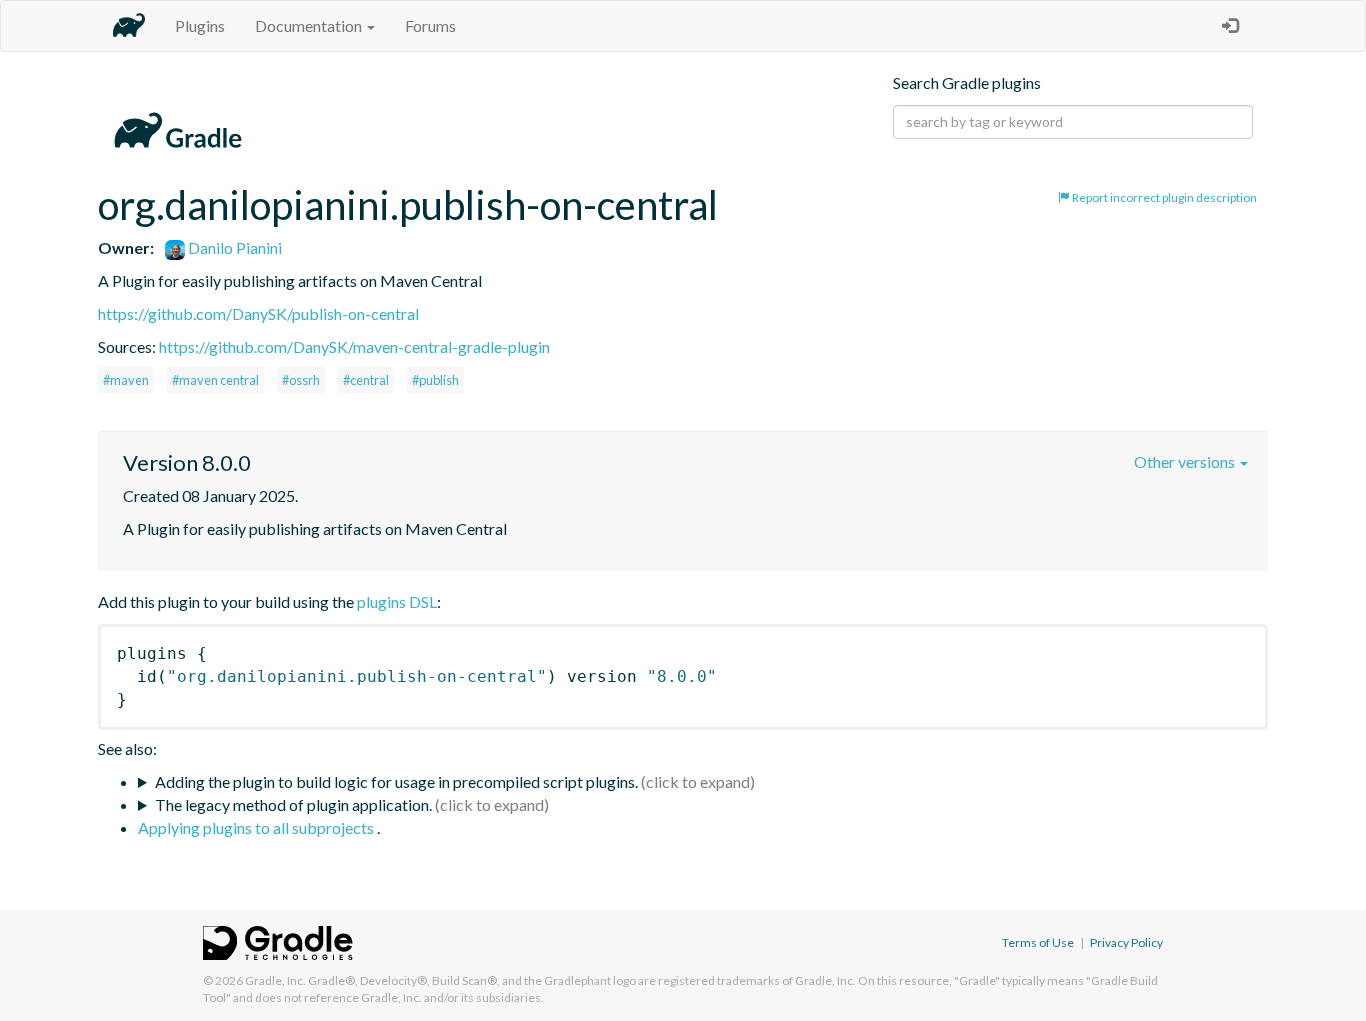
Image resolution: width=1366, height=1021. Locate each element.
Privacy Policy (1126, 942)
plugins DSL (397, 601)
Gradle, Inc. (275, 980)
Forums (430, 25)
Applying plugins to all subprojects (257, 827)
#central (366, 380)
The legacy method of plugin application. (293, 804)
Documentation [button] (310, 25)
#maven (126, 380)
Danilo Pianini (233, 247)
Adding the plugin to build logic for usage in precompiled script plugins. (396, 781)
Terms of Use (1038, 942)
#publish (435, 380)
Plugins (200, 25)
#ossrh (301, 380)
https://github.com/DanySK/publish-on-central (258, 313)
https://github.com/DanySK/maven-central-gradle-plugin (354, 346)
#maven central (215, 380)
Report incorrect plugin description (1163, 197)
